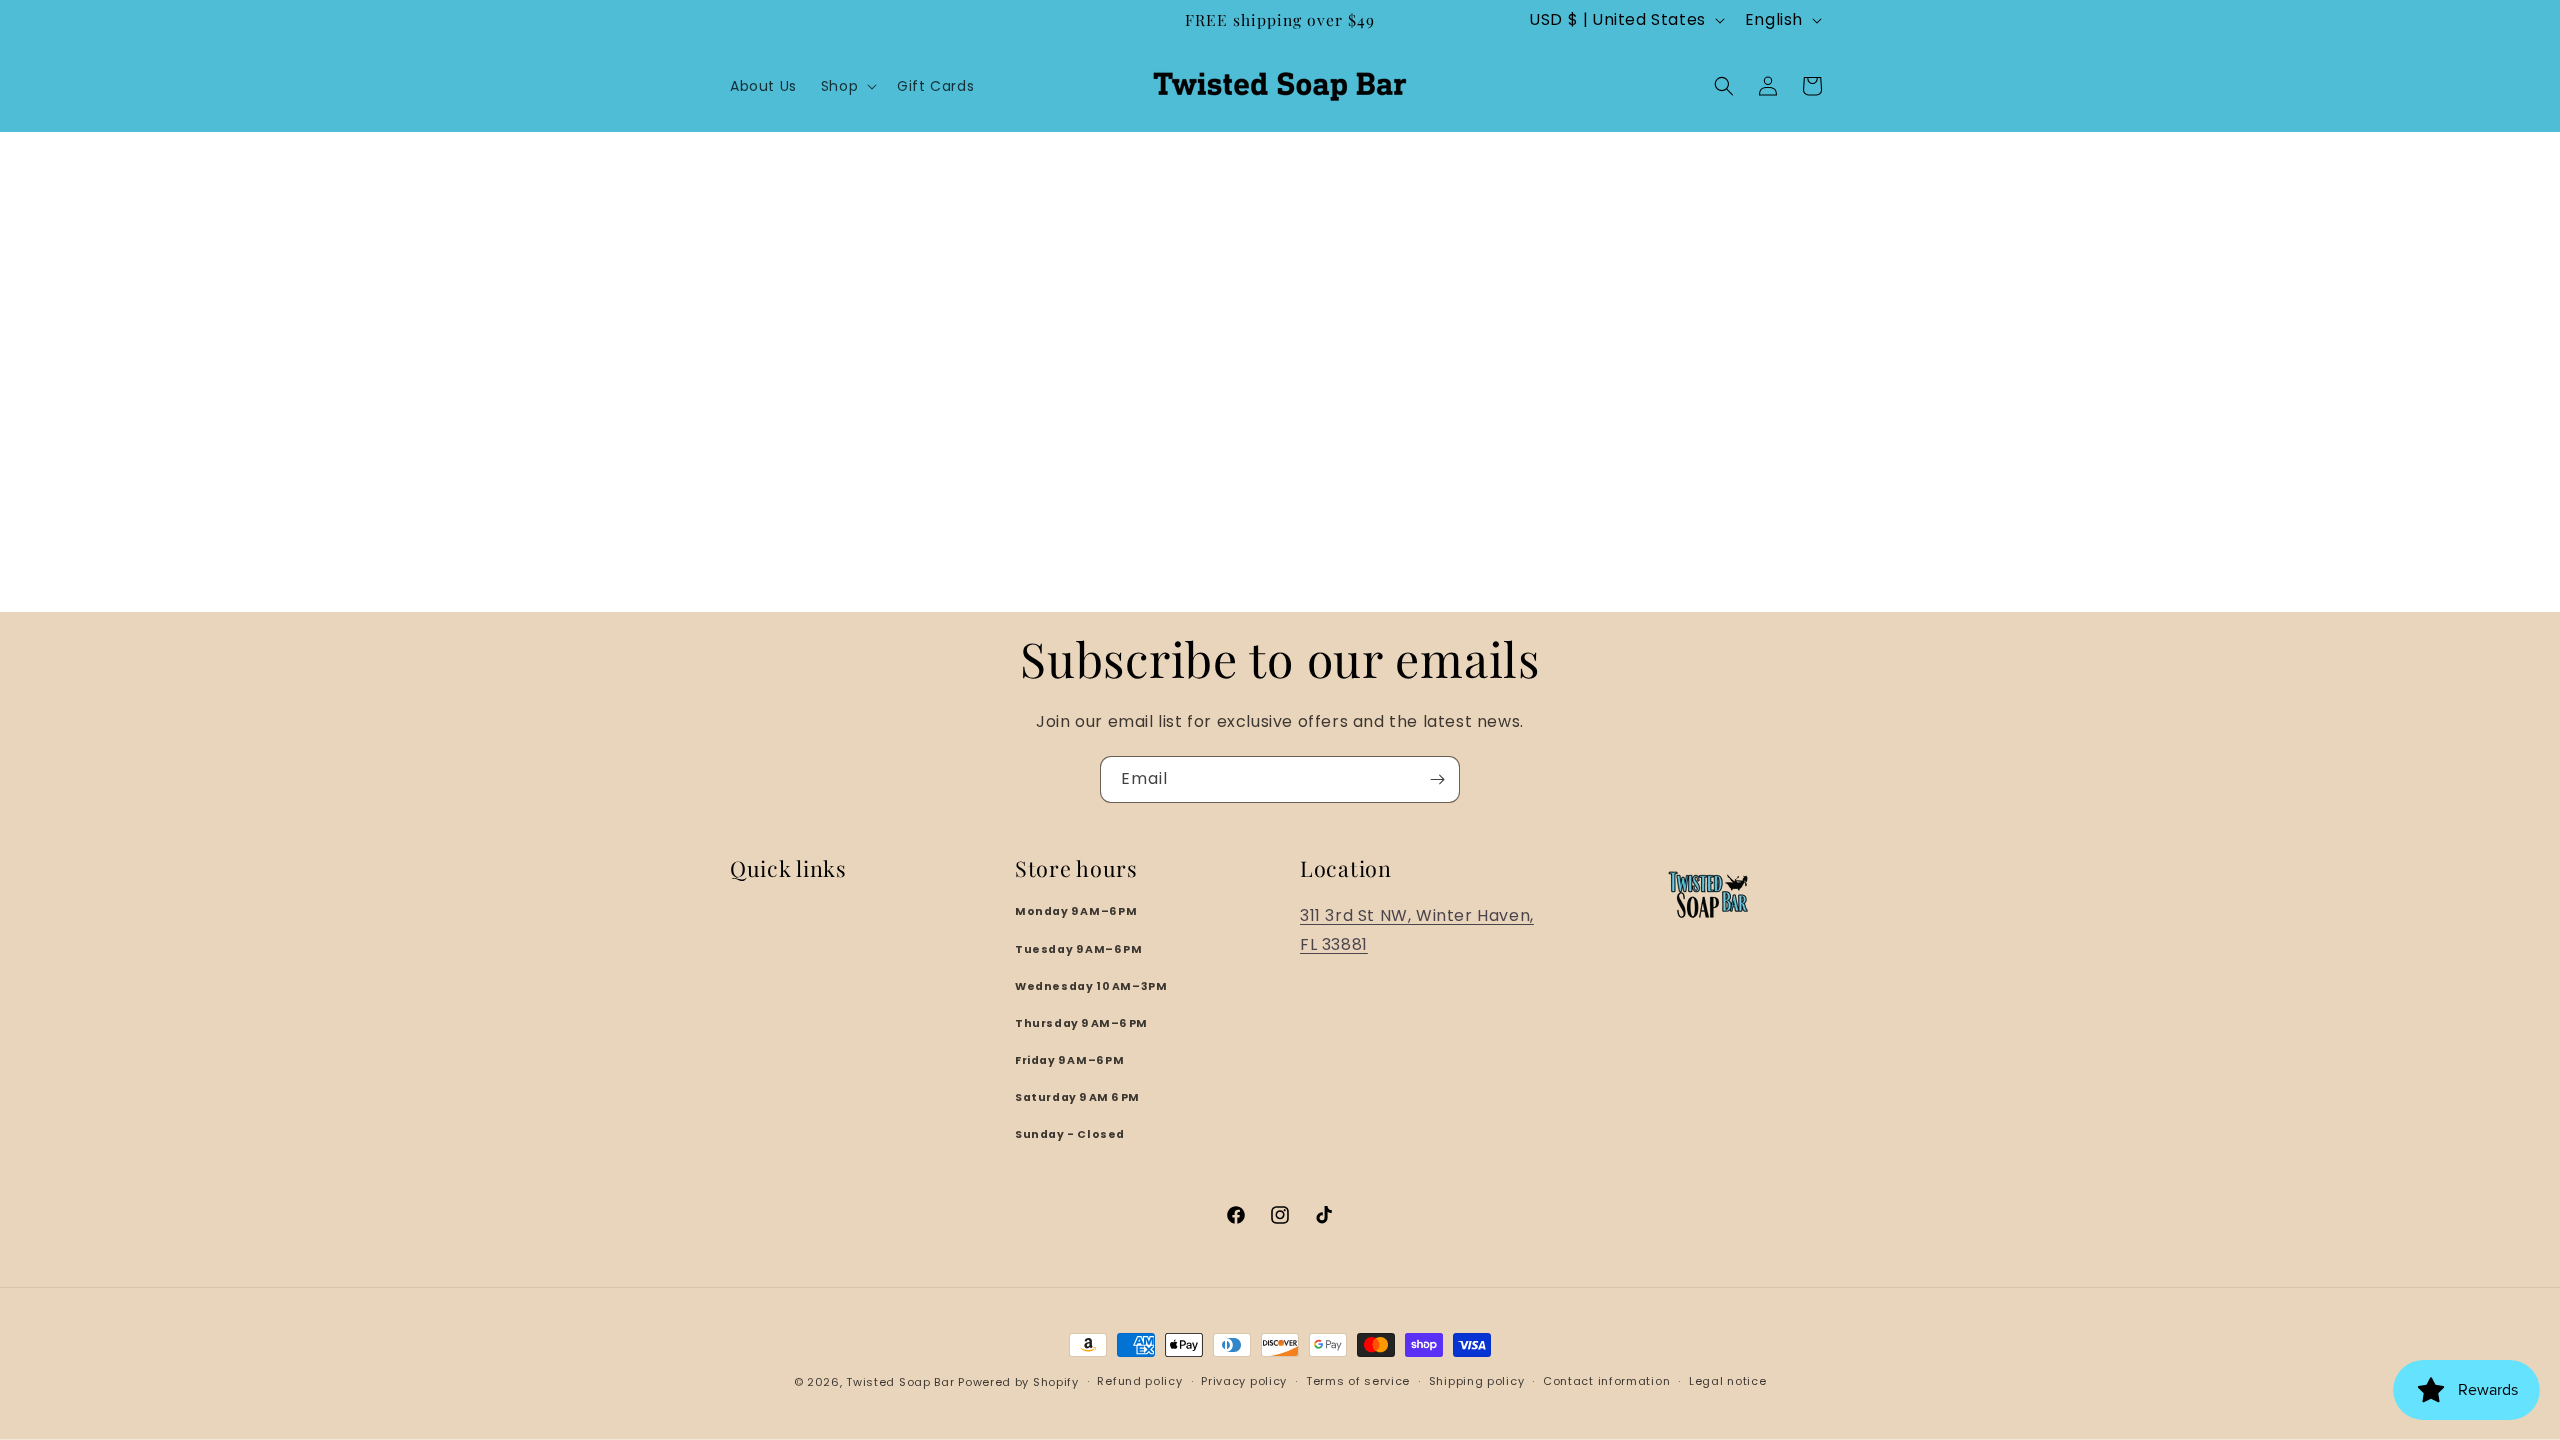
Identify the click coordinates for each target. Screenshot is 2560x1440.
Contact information (1606, 1381)
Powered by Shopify (1018, 1382)
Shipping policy (1477, 1381)
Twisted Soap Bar (900, 1382)
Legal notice (1727, 1381)
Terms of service (1358, 1381)
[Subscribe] (1437, 779)
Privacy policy (1244, 1381)
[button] (847, 86)
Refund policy (1139, 1381)
